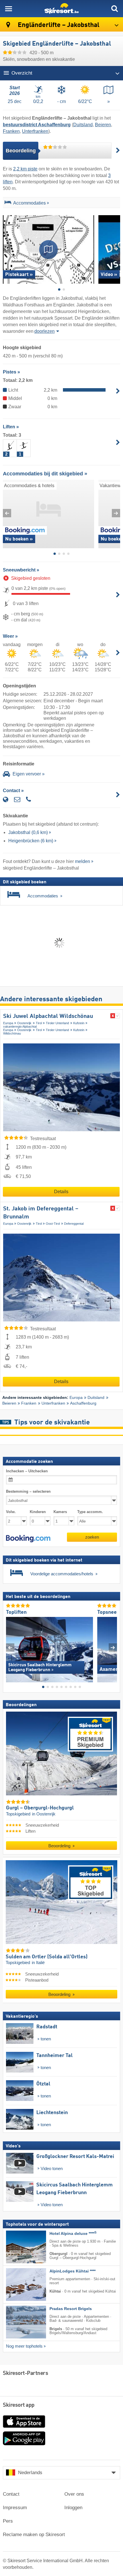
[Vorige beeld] (10, 1647)
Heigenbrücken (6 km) (31, 841)
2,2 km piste (25, 169)
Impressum (15, 2508)
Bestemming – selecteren (28, 1491)
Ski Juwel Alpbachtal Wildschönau (48, 1016)
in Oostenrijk (44, 1814)
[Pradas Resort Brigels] (17, 2322)
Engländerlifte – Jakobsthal (58, 25)
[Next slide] (116, 249)
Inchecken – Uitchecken (27, 1471)
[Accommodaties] (7, 204)
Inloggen (73, 2508)
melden (83, 861)
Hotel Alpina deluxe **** (73, 2234)
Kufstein (79, 1023)
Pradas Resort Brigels (71, 2309)
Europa (8, 1023)
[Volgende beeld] (113, 1647)
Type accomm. (90, 1512)
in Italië (38, 1963)
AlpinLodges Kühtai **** (73, 2271)
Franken (11, 131)
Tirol (39, 1023)
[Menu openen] (9, 9)
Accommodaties (29, 203)
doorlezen (44, 331)
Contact (11, 2494)
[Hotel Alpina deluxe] (17, 2247)
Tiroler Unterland (57, 1023)
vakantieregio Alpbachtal (20, 1026)
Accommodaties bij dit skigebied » (45, 474)
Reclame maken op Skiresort (34, 2535)
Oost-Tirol (53, 1224)
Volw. (11, 1512)
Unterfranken (35, 131)
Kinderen (38, 1512)
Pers (8, 2521)
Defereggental (74, 1224)
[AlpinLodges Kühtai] (17, 2285)
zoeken (92, 1537)
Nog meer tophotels (24, 2346)
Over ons (74, 2494)
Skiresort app (19, 2405)
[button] (28, 1538)
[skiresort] (61, 9)
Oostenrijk (24, 1023)
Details (61, 1192)
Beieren (103, 125)
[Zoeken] (114, 9)
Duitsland (83, 125)
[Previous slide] (7, 249)
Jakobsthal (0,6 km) (28, 832)
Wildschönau (12, 1033)
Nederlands (30, 2473)
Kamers (60, 1512)
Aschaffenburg (83, 1403)
